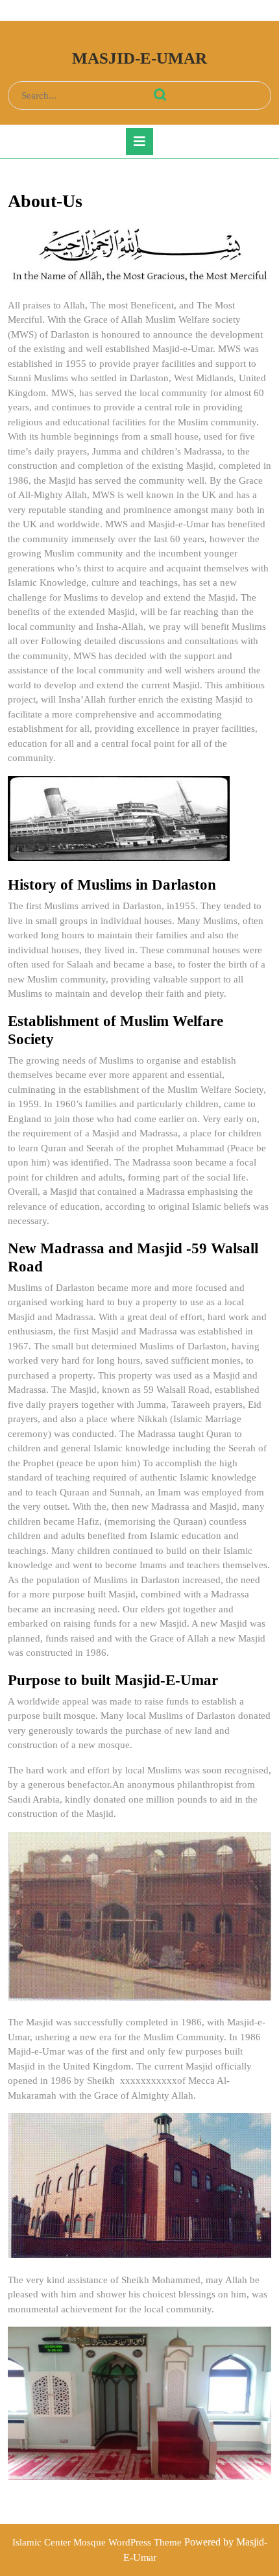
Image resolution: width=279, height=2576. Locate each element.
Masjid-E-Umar (139, 58)
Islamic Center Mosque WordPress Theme (98, 2542)
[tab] (139, 142)
